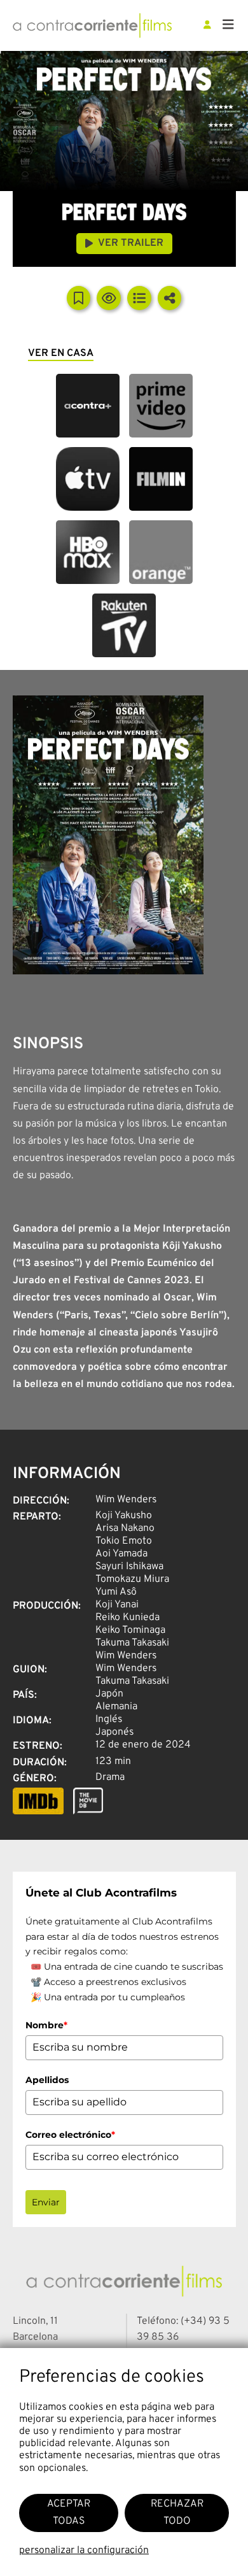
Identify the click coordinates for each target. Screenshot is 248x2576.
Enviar (46, 2202)
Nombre (46, 2025)
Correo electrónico (70, 2135)
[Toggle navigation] (228, 25)
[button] (88, 406)
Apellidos (47, 2080)
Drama (110, 1777)
